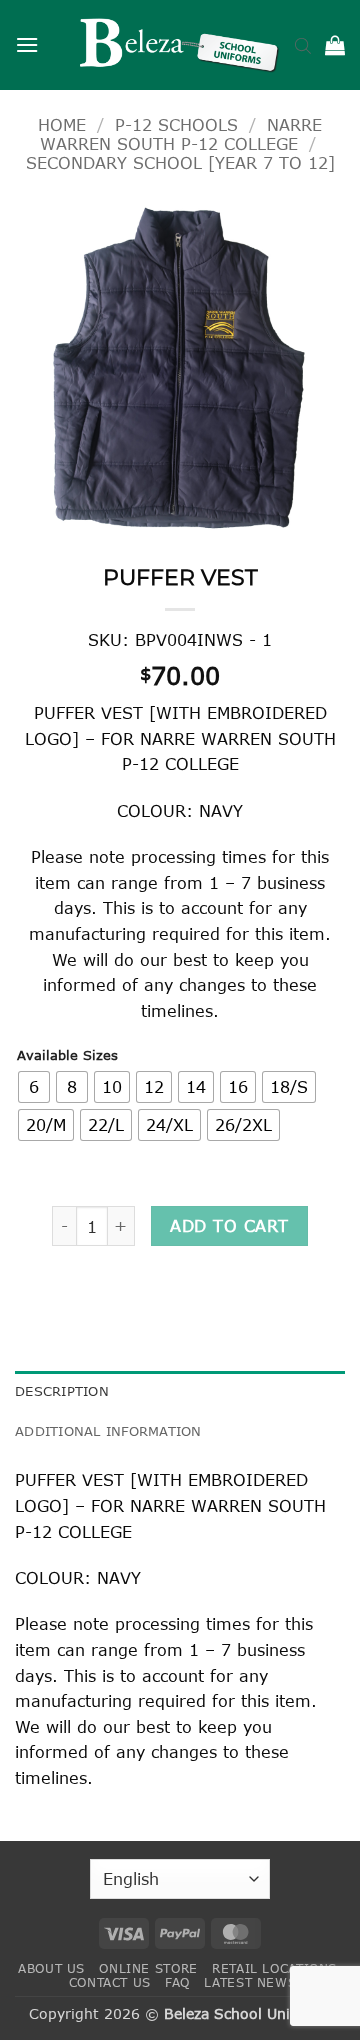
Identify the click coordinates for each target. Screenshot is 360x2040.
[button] (27, 44)
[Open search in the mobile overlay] (303, 45)
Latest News (250, 1982)
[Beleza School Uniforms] (180, 45)
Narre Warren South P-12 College (181, 134)
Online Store (148, 1968)
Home (62, 124)
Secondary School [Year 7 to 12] (180, 162)
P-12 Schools (176, 124)
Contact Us (110, 1982)
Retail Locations (274, 1968)
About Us (51, 1968)
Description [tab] (62, 1391)
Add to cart (229, 1225)
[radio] (34, 1087)
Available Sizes (67, 1056)
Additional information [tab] (108, 1431)
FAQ (177, 1982)
